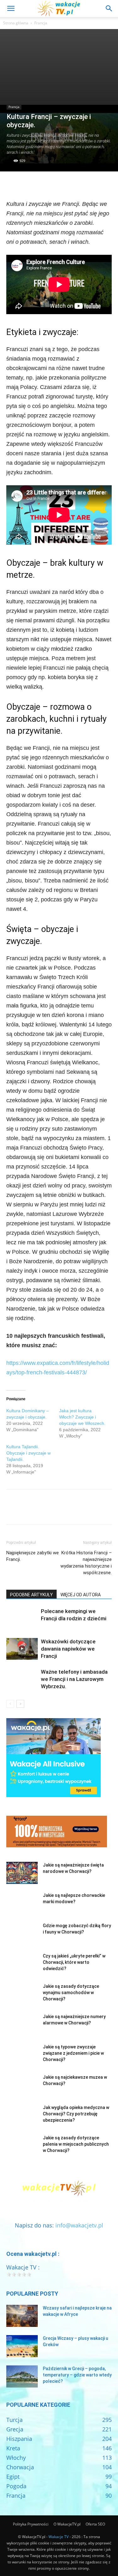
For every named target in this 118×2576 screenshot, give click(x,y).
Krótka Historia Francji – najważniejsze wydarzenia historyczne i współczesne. (86, 1563)
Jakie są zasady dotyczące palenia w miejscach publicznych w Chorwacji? (76, 2144)
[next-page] (20, 1704)
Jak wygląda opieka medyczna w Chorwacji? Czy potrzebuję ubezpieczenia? (76, 2114)
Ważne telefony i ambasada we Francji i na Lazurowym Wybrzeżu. (74, 1679)
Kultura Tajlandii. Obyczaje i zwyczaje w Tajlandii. (28, 1453)
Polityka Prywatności (31, 2524)
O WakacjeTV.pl (67, 2524)
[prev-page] (10, 1704)
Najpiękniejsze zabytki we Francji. (33, 1556)
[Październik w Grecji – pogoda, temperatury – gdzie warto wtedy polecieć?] (22, 2376)
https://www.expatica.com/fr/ (42, 1363)
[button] (11, 9)
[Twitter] (27, 184)
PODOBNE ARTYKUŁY (31, 1595)
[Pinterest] (42, 184)
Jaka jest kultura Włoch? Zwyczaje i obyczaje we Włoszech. (82, 1417)
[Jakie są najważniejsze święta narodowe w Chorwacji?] (22, 1873)
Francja (41, 23)
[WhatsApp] (56, 184)
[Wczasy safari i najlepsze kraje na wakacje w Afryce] (22, 2316)
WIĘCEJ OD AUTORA (81, 1595)
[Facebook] (13, 184)
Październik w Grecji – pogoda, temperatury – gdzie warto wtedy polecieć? (77, 2375)
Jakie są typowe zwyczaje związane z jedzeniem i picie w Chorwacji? (73, 2053)
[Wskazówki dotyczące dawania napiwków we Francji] (22, 1649)
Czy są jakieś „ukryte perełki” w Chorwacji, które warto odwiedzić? (74, 1962)
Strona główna (16, 23)
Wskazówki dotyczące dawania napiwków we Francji (68, 1649)
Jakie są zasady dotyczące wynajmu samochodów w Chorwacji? (71, 1993)
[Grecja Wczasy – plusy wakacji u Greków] (22, 2346)
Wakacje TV (59, 2537)
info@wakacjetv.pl (79, 2225)
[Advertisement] (59, 67)
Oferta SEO (95, 2524)
